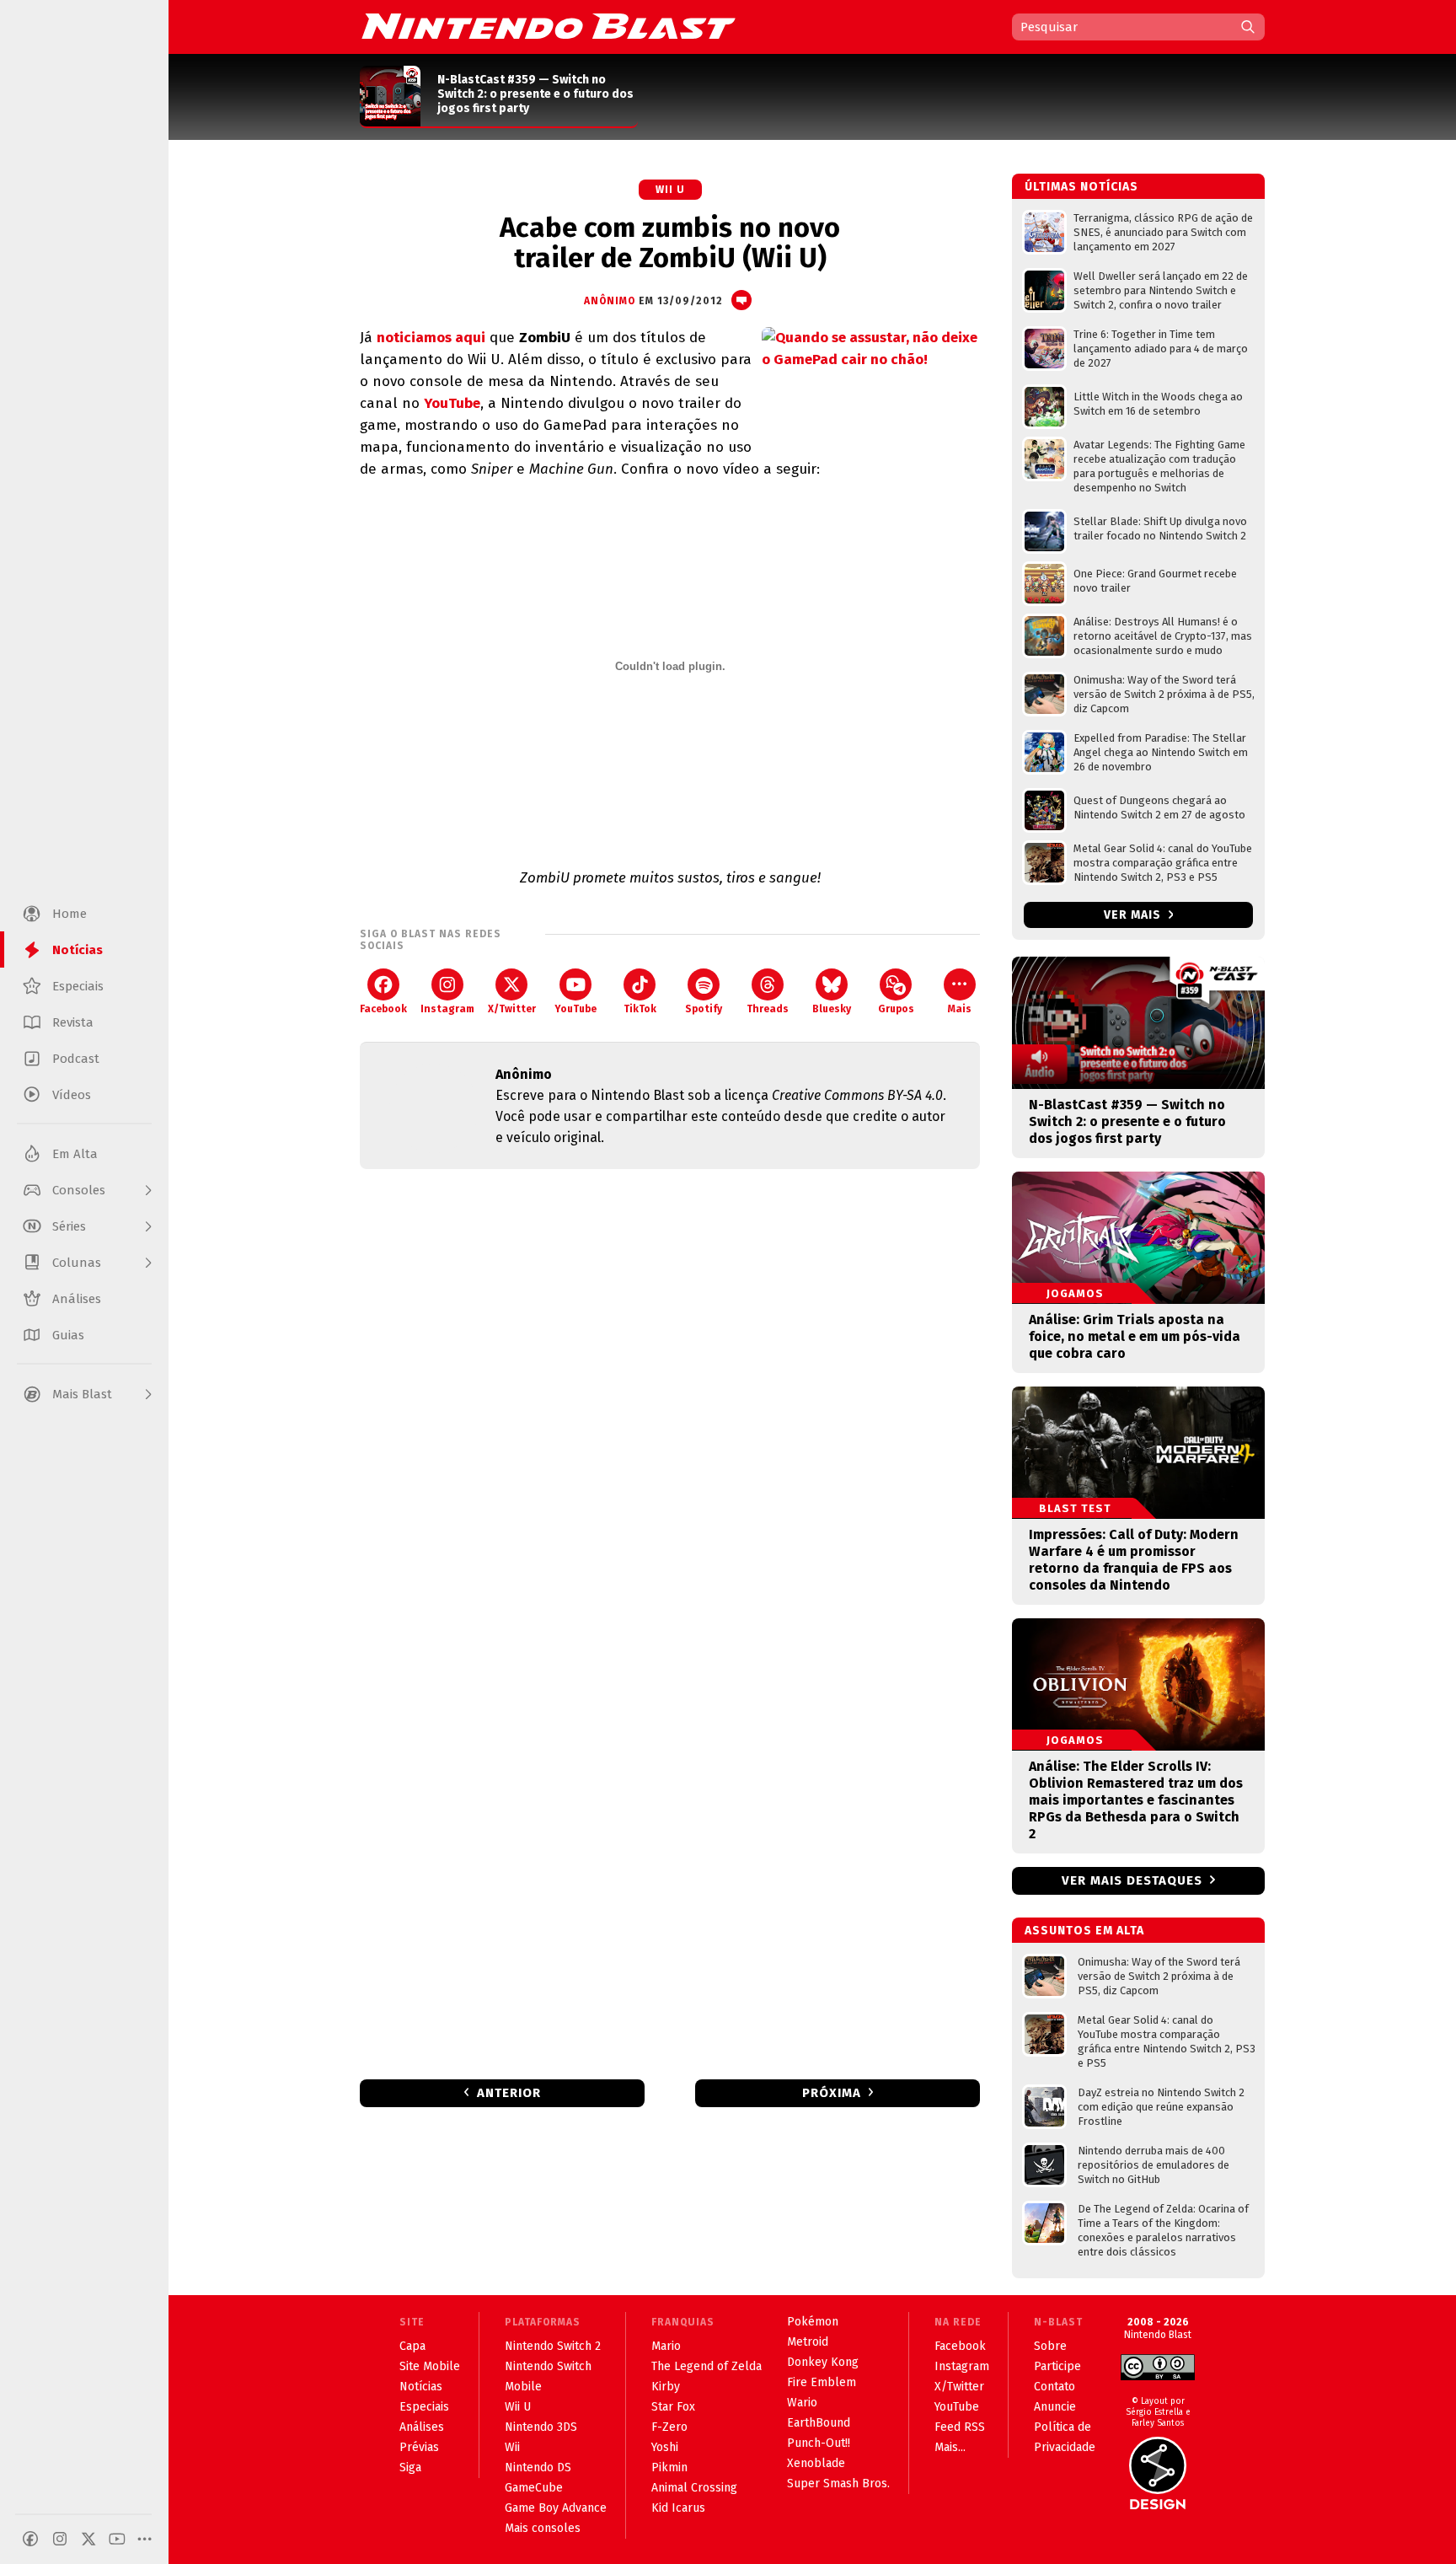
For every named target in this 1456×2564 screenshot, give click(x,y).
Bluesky (832, 1009)
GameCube (534, 2488)
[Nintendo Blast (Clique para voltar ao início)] (549, 26)
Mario (666, 2346)
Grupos (896, 1009)
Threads (768, 1009)
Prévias (419, 2447)
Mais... (950, 2447)
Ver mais (1134, 915)
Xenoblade (816, 2463)
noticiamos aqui (431, 338)
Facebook (383, 1009)
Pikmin (669, 2467)
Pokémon (813, 2322)
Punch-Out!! (819, 2443)
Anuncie (1055, 2407)
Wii (512, 2447)
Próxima (832, 2093)
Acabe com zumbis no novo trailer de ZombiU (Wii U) (670, 243)
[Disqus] (670, 1405)
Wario (802, 2403)
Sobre (1050, 2346)
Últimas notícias (1081, 187)
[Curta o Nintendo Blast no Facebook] (30, 2539)
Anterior (509, 2093)
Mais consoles (543, 2528)
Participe (1057, 2366)
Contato (1055, 2387)
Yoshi (665, 2447)
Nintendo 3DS (541, 2427)
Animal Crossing (694, 2488)
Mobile (523, 2387)
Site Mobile (430, 2366)
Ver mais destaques (1132, 1880)
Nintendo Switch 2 (553, 2346)
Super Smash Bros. (838, 2484)
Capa (412, 2346)
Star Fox (673, 2407)
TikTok (640, 1009)
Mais (960, 1009)
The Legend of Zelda (707, 2366)
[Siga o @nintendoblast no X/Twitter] (88, 2539)
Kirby (666, 2387)
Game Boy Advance (556, 2508)
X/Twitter (512, 1009)
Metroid (808, 2342)
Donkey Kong (823, 2362)
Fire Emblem (822, 2382)
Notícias (421, 2387)
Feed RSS (960, 2427)
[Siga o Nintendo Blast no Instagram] (60, 2539)
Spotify (704, 1009)
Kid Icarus (678, 2508)
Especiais (424, 2407)
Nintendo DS (538, 2467)
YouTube (452, 403)
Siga (410, 2467)
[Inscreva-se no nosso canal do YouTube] (117, 2539)
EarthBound (819, 2423)
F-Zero (669, 2427)
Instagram (447, 1009)
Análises (422, 2427)
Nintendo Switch (548, 2366)
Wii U (670, 190)
